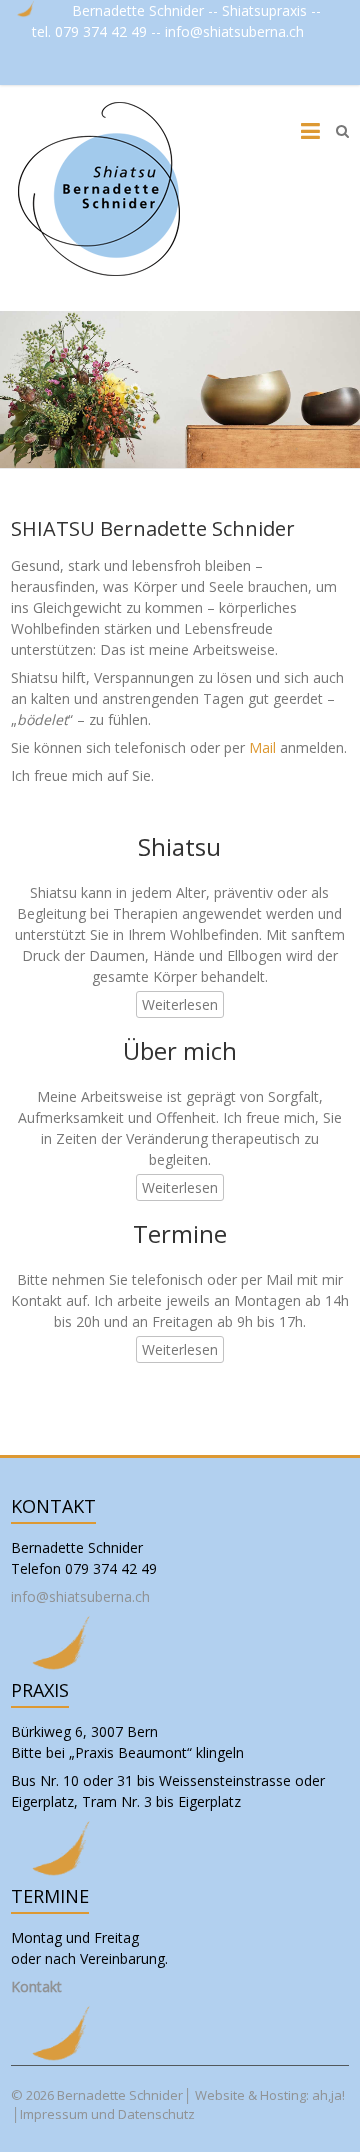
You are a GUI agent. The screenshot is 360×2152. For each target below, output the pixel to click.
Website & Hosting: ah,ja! (270, 2095)
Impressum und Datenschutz (107, 2114)
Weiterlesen (180, 1004)
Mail (262, 747)
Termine (180, 1233)
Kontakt (36, 1986)
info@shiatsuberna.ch (236, 31)
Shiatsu (179, 846)
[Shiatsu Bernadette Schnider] (101, 188)
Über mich (180, 1050)
